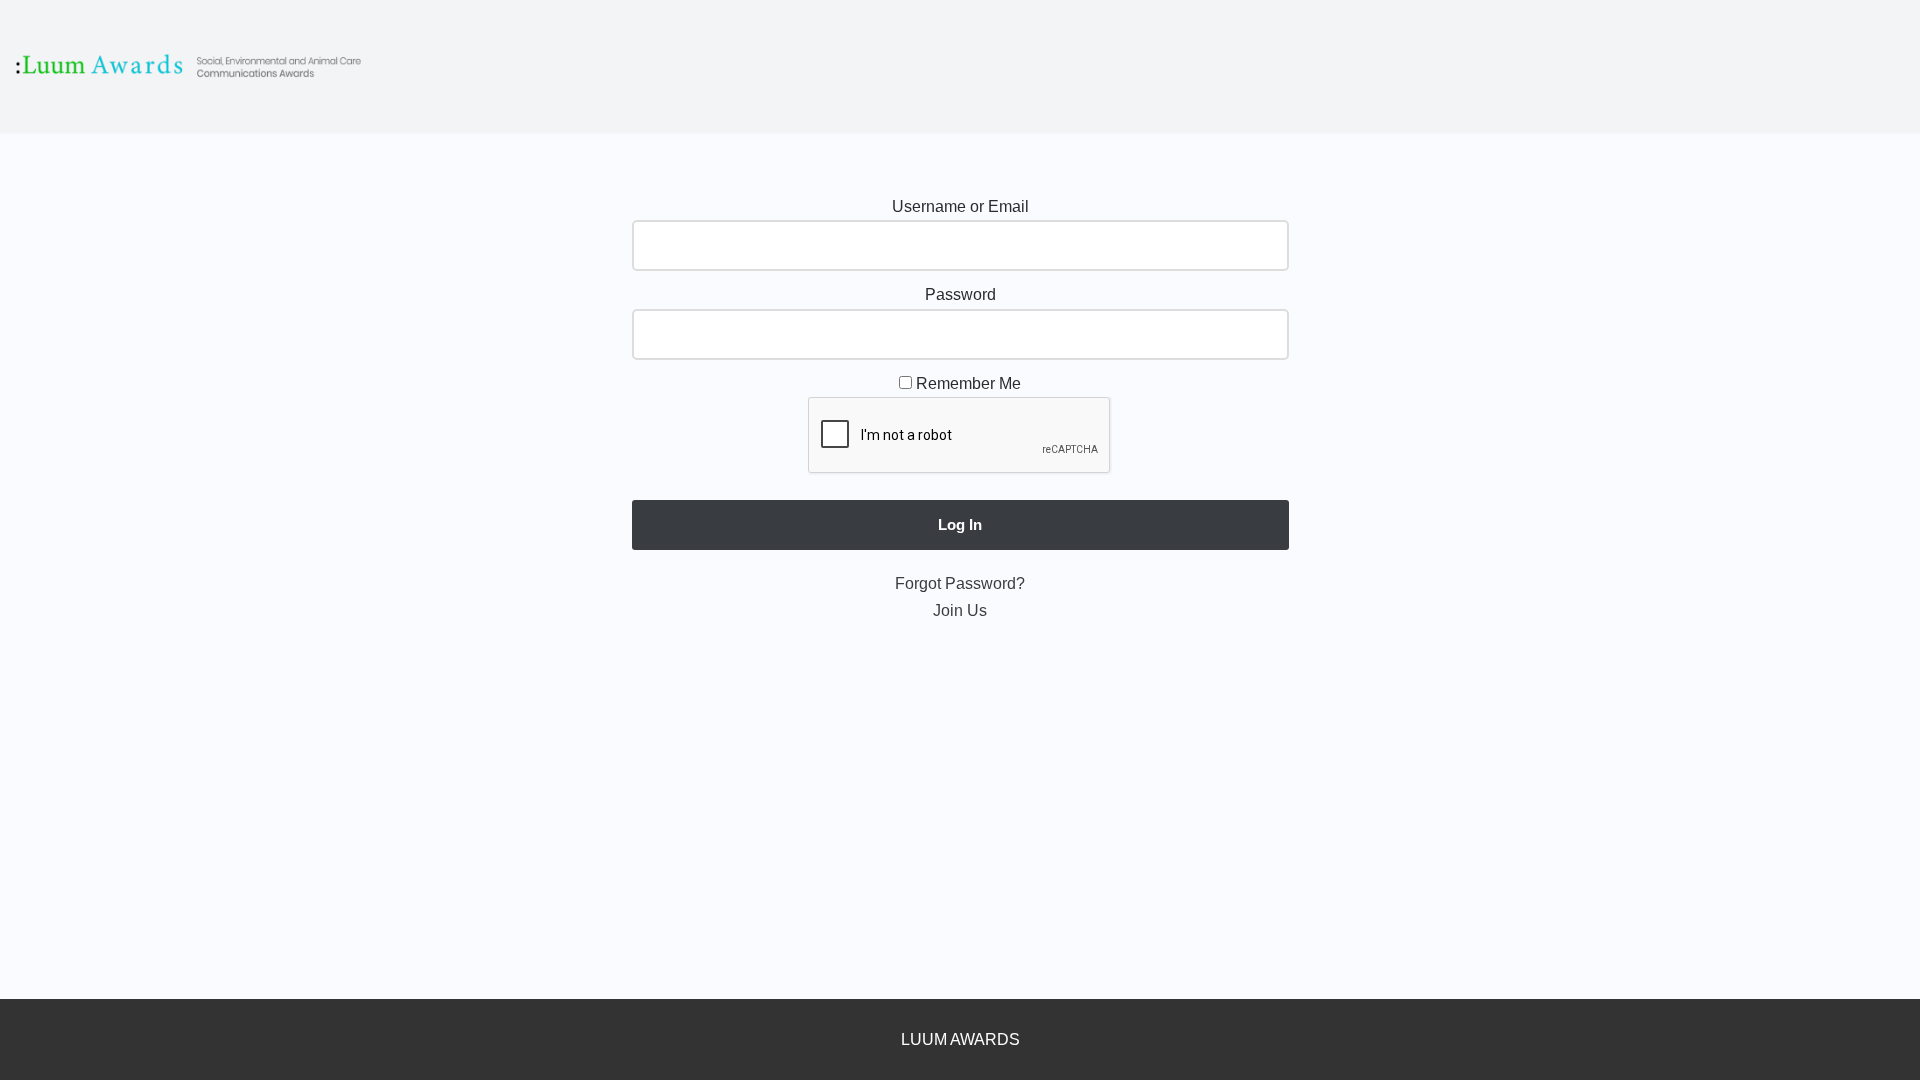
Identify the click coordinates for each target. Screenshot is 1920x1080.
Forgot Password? (960, 583)
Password (960, 294)
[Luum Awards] (190, 66)
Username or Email (960, 206)
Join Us (960, 610)
